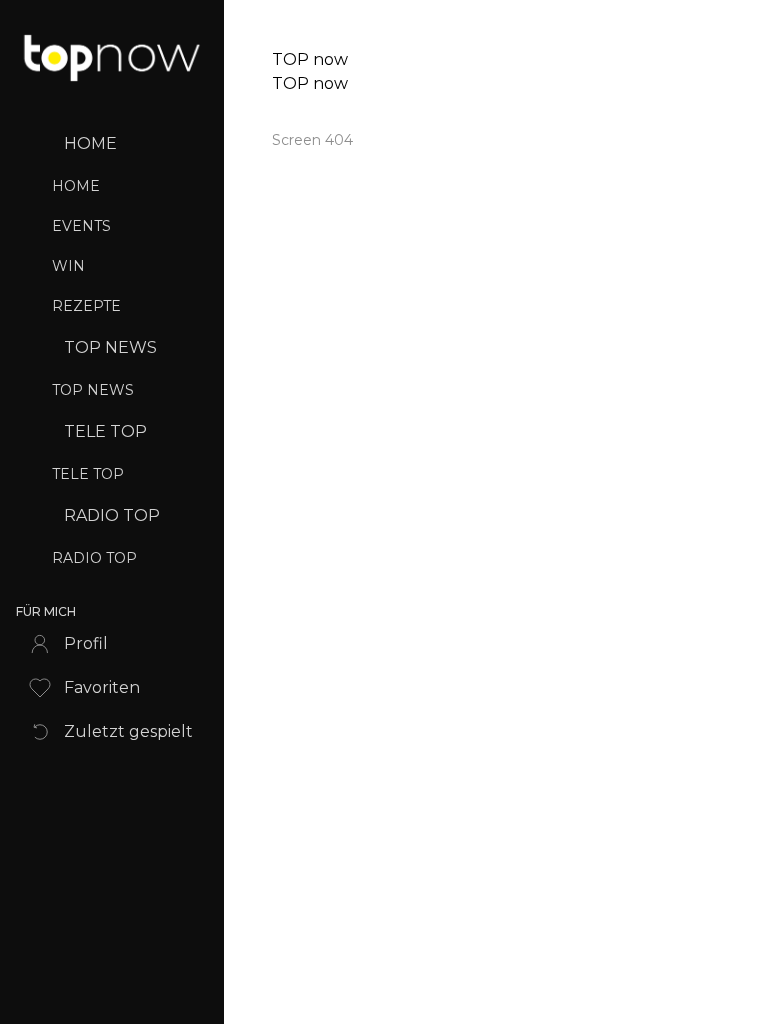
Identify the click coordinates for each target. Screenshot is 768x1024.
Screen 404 (312, 140)
